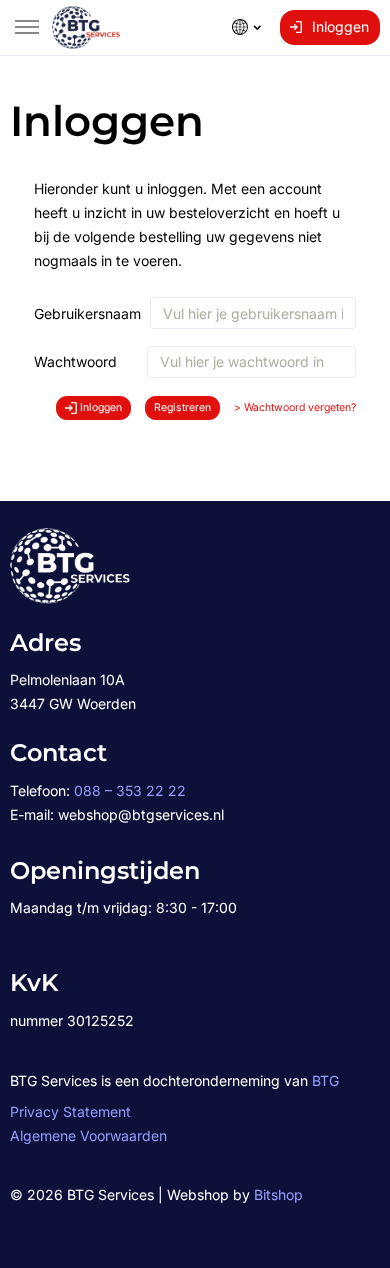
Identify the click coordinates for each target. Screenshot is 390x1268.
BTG (325, 1080)
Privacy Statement (70, 1111)
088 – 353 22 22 (130, 790)
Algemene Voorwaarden (88, 1135)
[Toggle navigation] (27, 27)
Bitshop (278, 1194)
